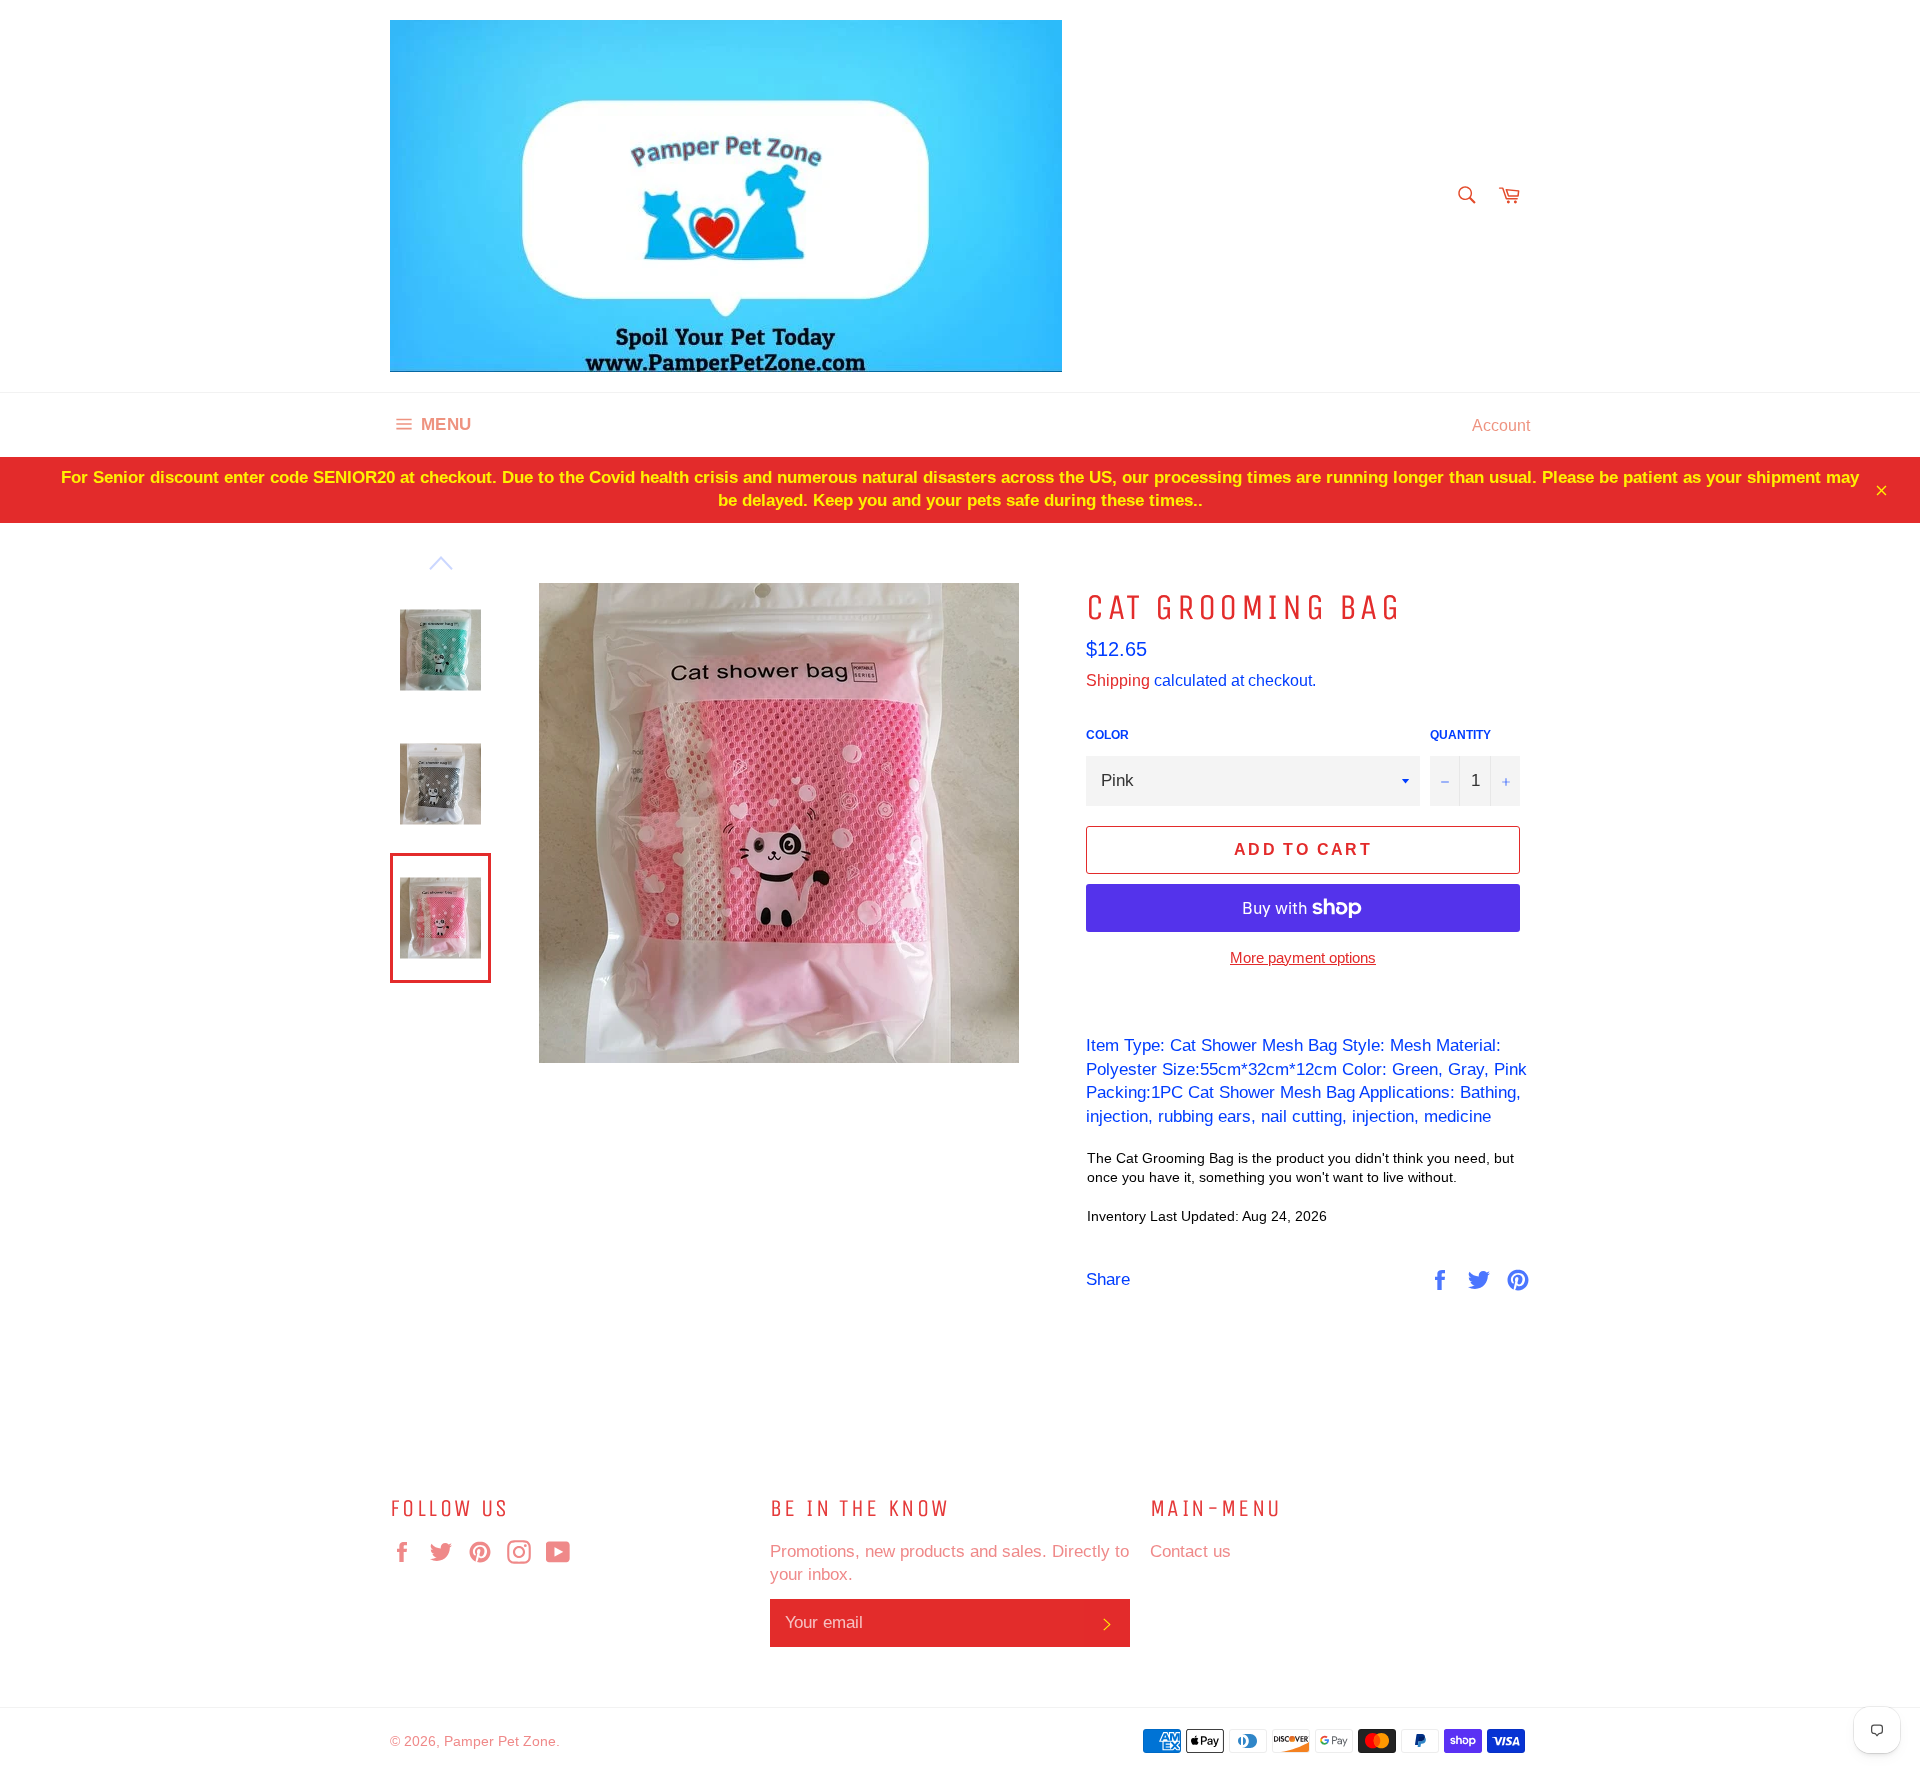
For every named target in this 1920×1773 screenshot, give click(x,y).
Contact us (1190, 1551)
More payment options (1303, 957)
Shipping (1118, 680)
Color (1107, 734)
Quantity (1460, 734)
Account (1501, 425)
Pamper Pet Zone (500, 1741)
